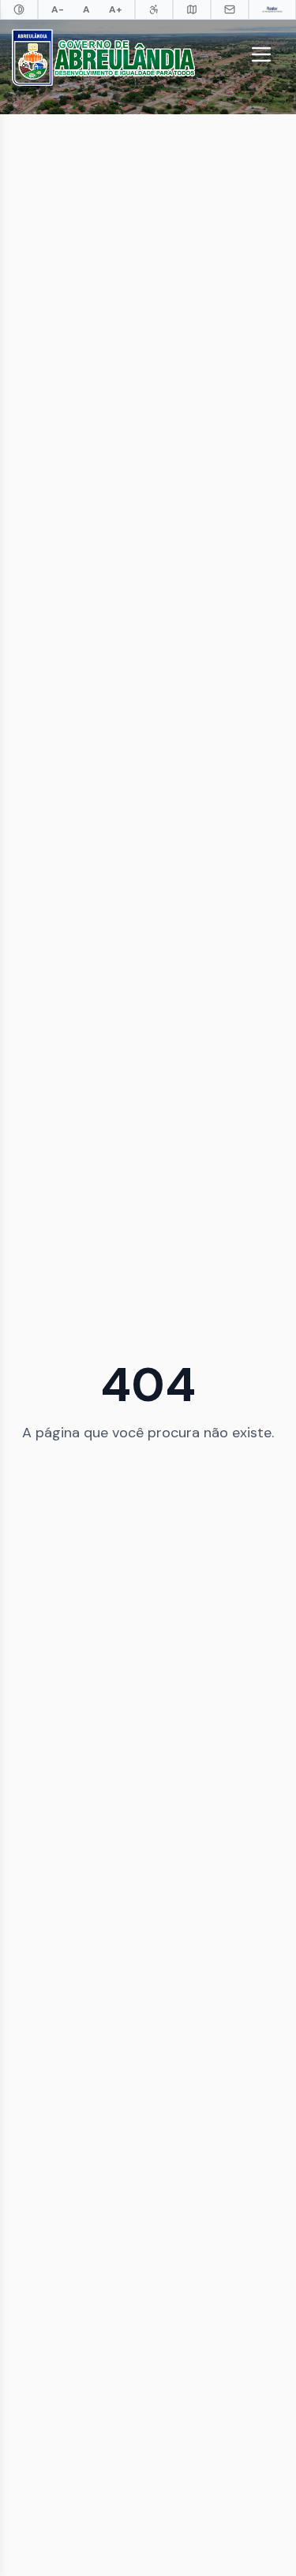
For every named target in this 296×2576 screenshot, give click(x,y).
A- (58, 9)
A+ (115, 9)
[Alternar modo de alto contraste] (19, 9)
